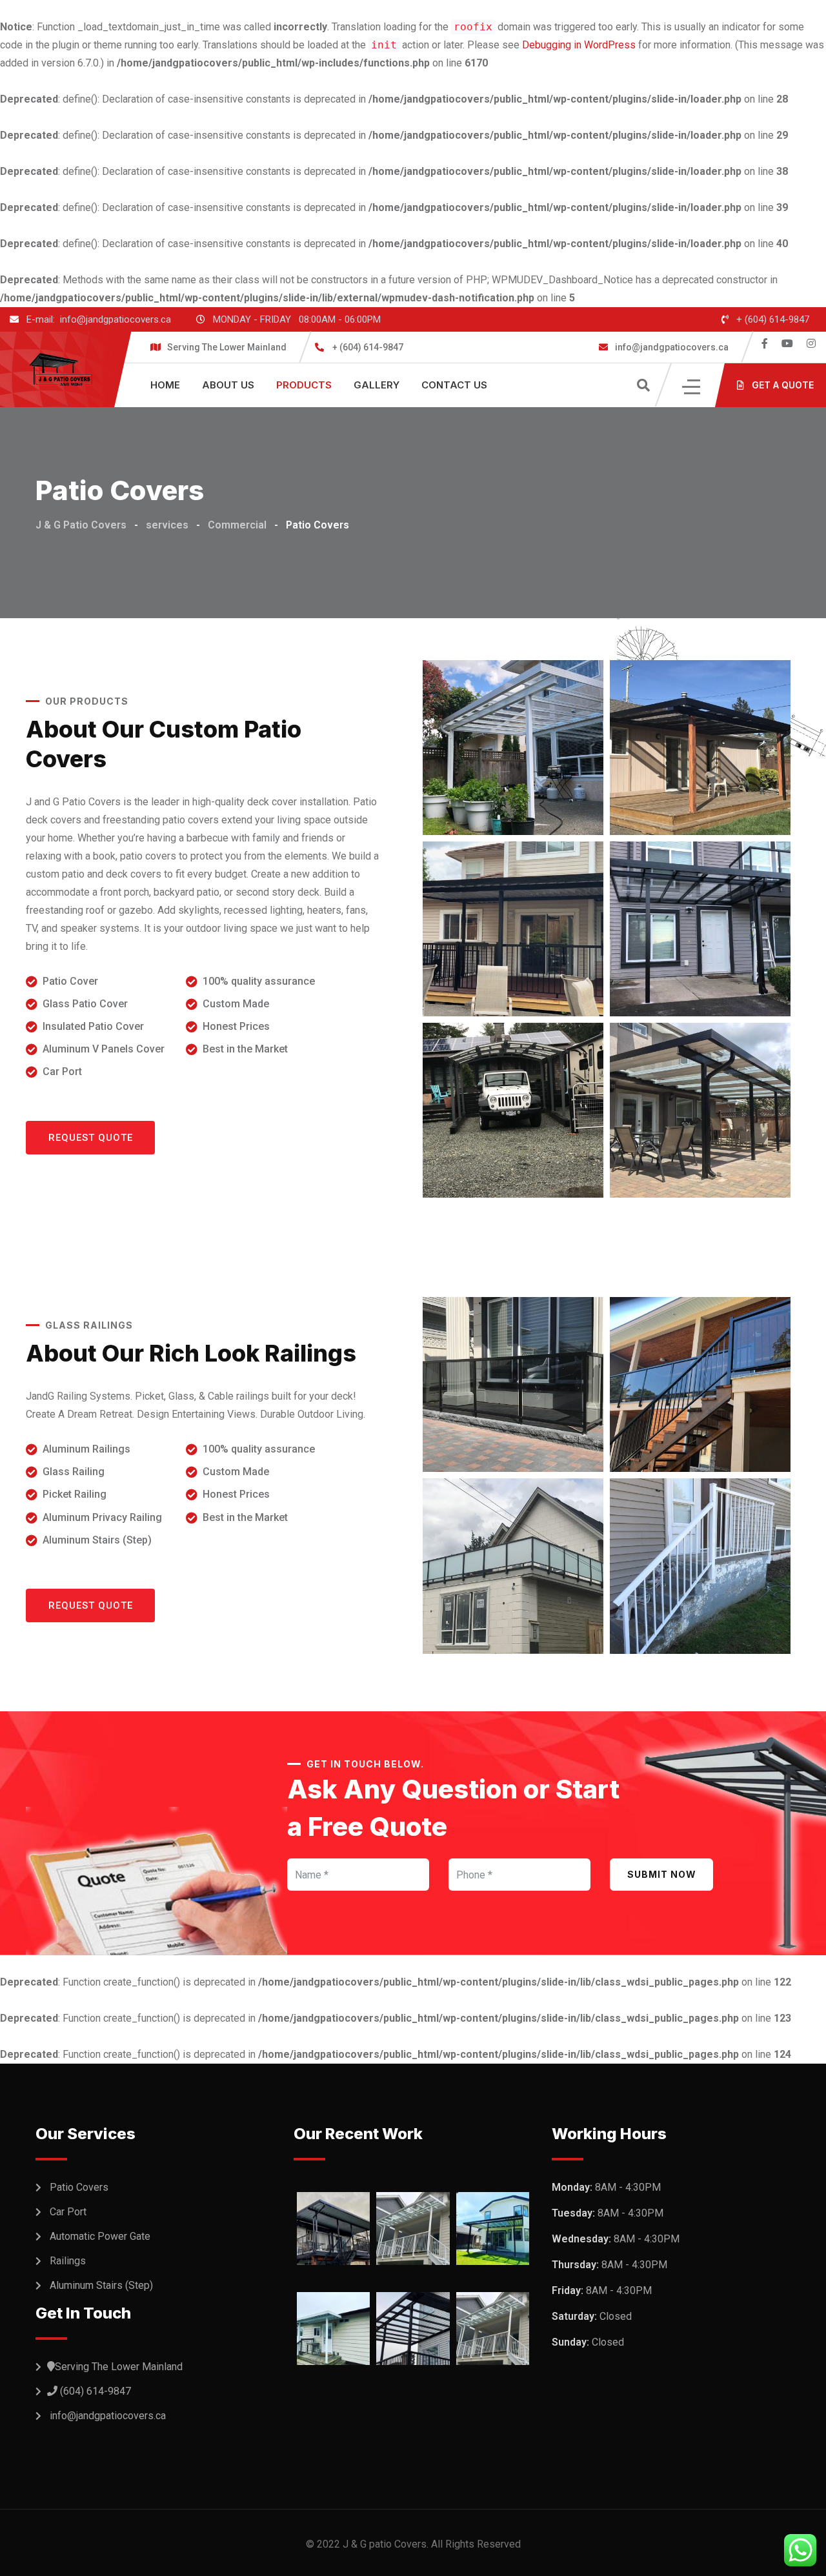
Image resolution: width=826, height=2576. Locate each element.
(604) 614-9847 (96, 2391)
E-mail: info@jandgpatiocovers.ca (99, 319)
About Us (228, 385)
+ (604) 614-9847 (773, 319)
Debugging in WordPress (579, 45)
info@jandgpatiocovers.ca (671, 347)
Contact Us (454, 385)
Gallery (377, 385)
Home (165, 385)
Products (304, 385)
